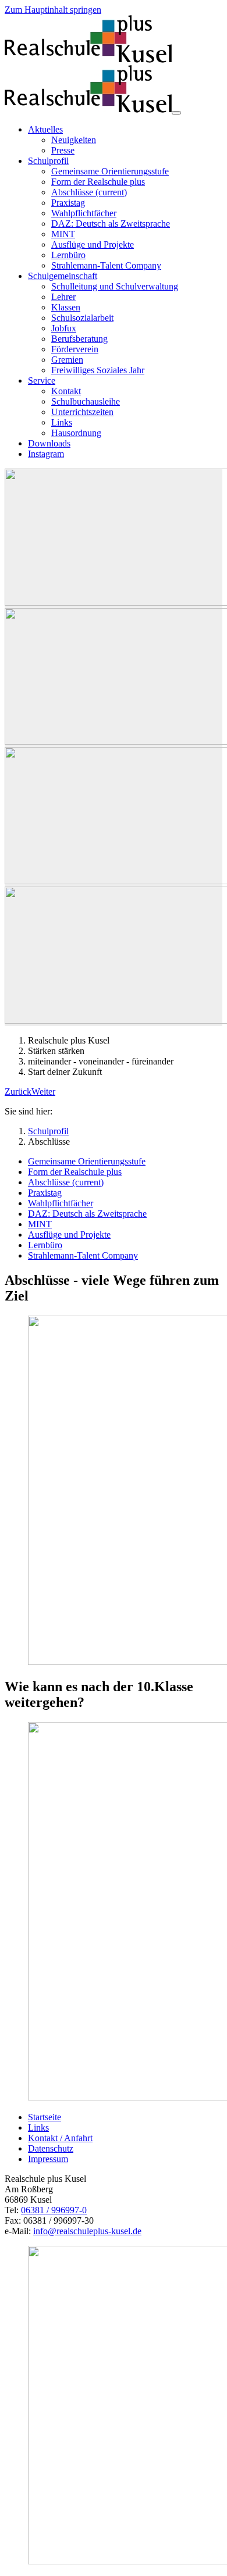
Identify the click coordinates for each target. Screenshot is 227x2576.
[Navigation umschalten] (176, 113)
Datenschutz (51, 2148)
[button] (18, 1092)
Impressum (48, 2159)
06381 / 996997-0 (54, 2210)
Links (38, 2127)
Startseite (45, 2117)
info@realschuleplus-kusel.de (87, 2231)
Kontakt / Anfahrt (60, 2138)
